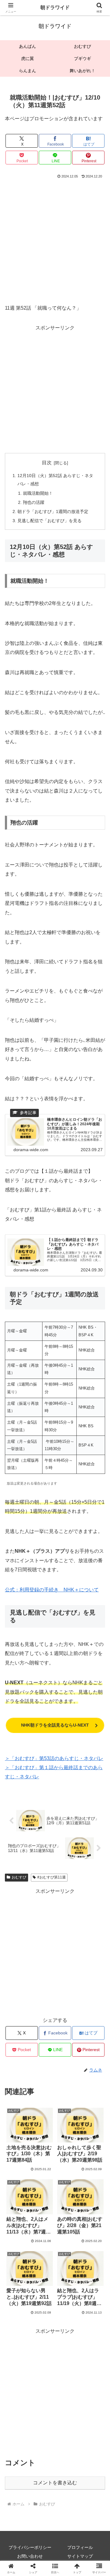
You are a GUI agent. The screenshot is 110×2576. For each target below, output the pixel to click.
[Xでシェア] (18, 1915)
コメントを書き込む (55, 2483)
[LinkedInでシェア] (55, 1948)
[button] (98, 1452)
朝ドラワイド (55, 7)
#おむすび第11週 (51, 1877)
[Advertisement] (55, 238)
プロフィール (80, 2547)
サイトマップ (80, 2556)
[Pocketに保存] (67, 1931)
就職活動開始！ (38, 493)
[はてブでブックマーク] (43, 1931)
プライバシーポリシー (30, 2547)
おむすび (19, 1877)
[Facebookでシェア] (18, 1931)
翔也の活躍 (34, 502)
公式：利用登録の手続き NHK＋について (52, 1590)
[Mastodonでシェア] (43, 1915)
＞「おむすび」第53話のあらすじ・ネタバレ (54, 1758)
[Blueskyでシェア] (67, 1915)
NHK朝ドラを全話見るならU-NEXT (55, 1725)
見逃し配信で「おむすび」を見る (50, 521)
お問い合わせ (30, 2556)
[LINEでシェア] (92, 1931)
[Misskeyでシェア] (92, 1915)
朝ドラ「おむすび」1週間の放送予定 (53, 511)
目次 (47, 463)
